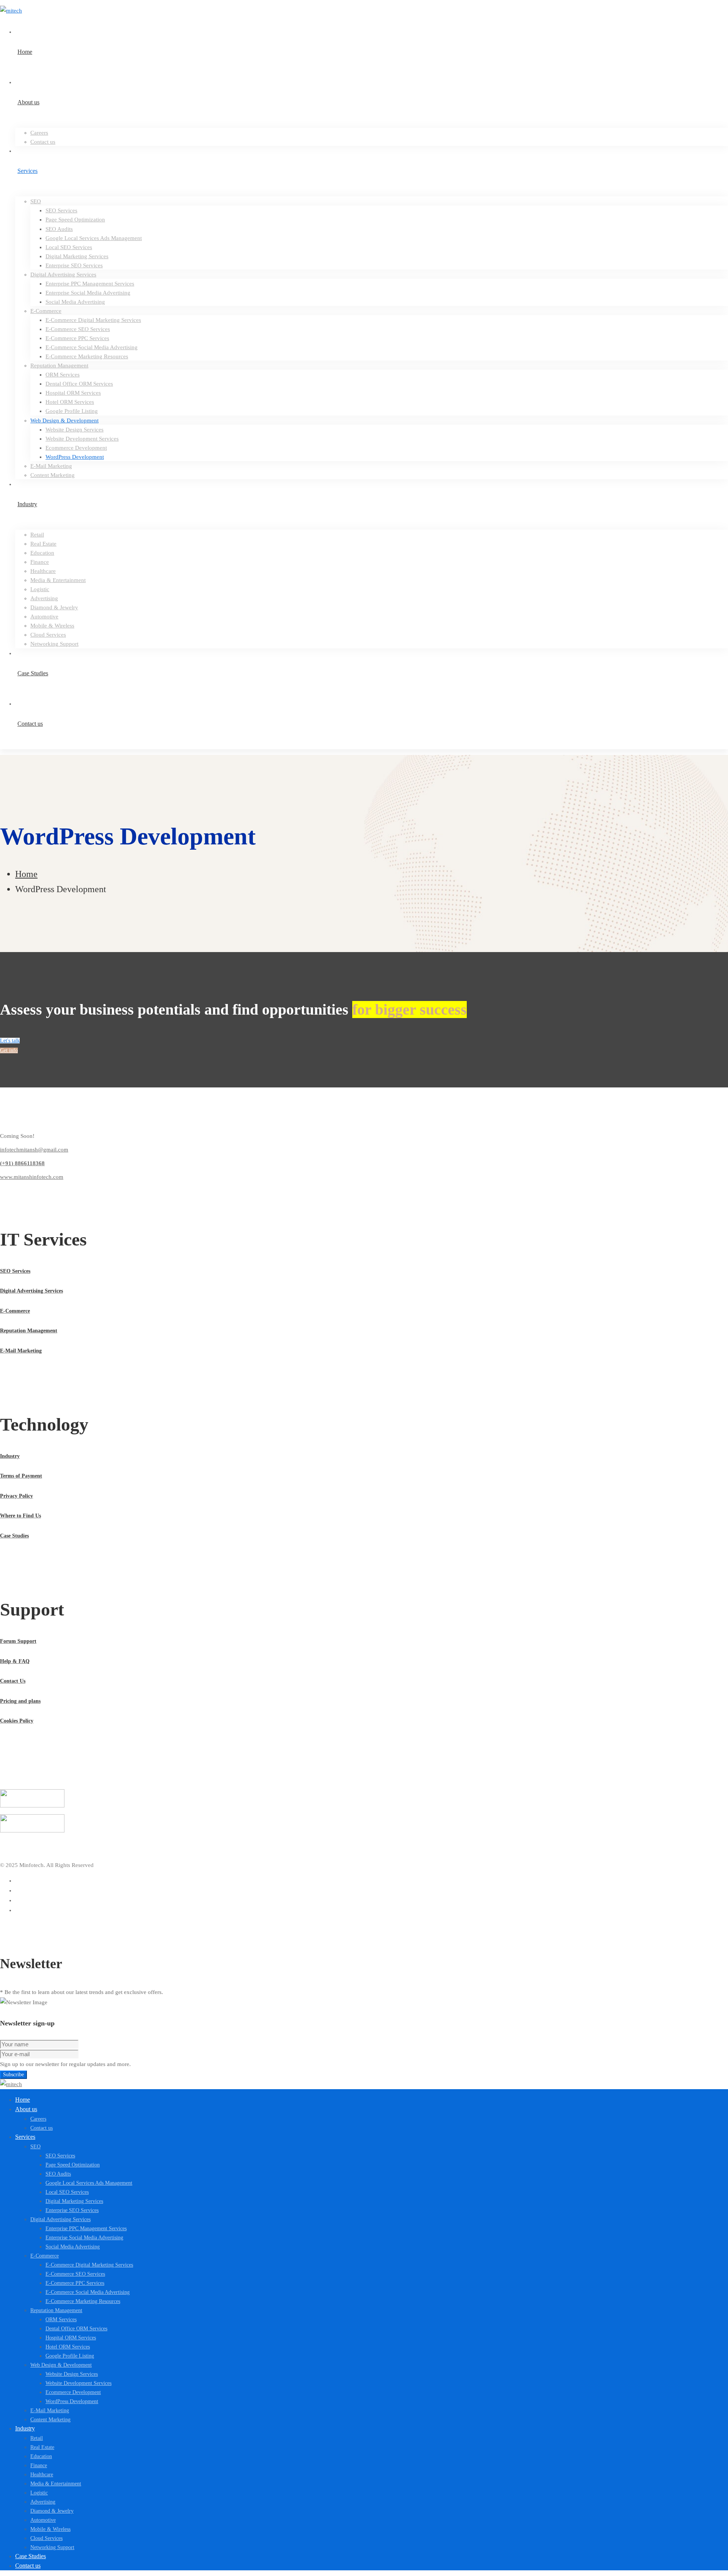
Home (26, 874)
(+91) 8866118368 (22, 1163)
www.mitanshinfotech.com (32, 1177)
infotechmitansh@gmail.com (34, 1150)
